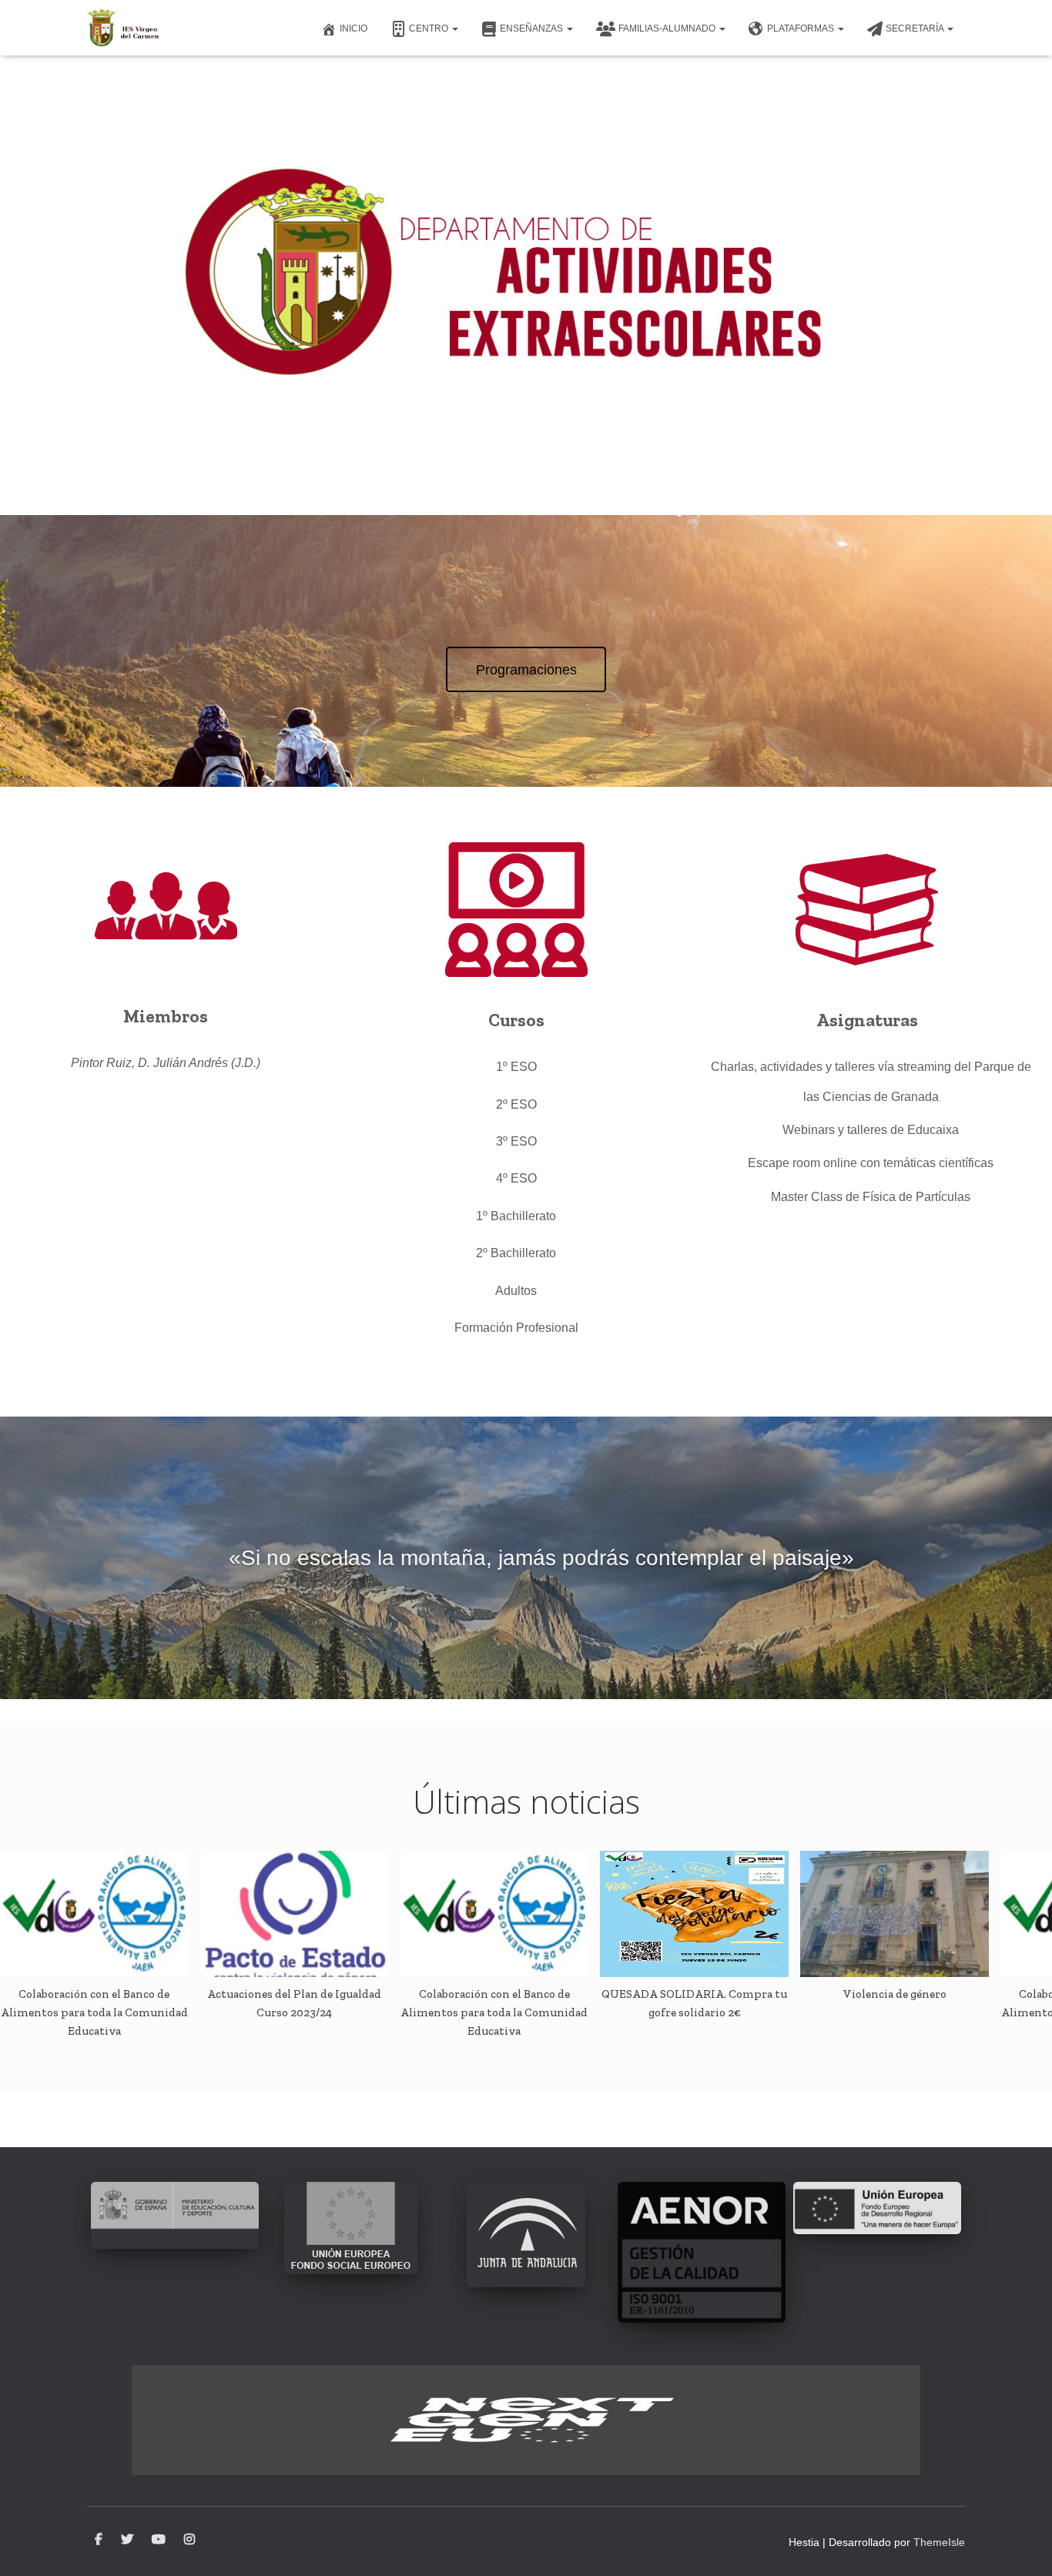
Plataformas (802, 28)
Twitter (127, 2540)
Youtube (159, 2540)
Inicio (353, 28)
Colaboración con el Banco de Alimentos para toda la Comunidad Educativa (94, 2013)
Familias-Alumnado (668, 28)
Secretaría (916, 28)
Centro (430, 28)
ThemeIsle (939, 2542)
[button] (454, 28)
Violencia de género (895, 1994)
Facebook (99, 2540)
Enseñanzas (533, 28)
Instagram (189, 2540)
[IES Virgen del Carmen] (124, 28)
